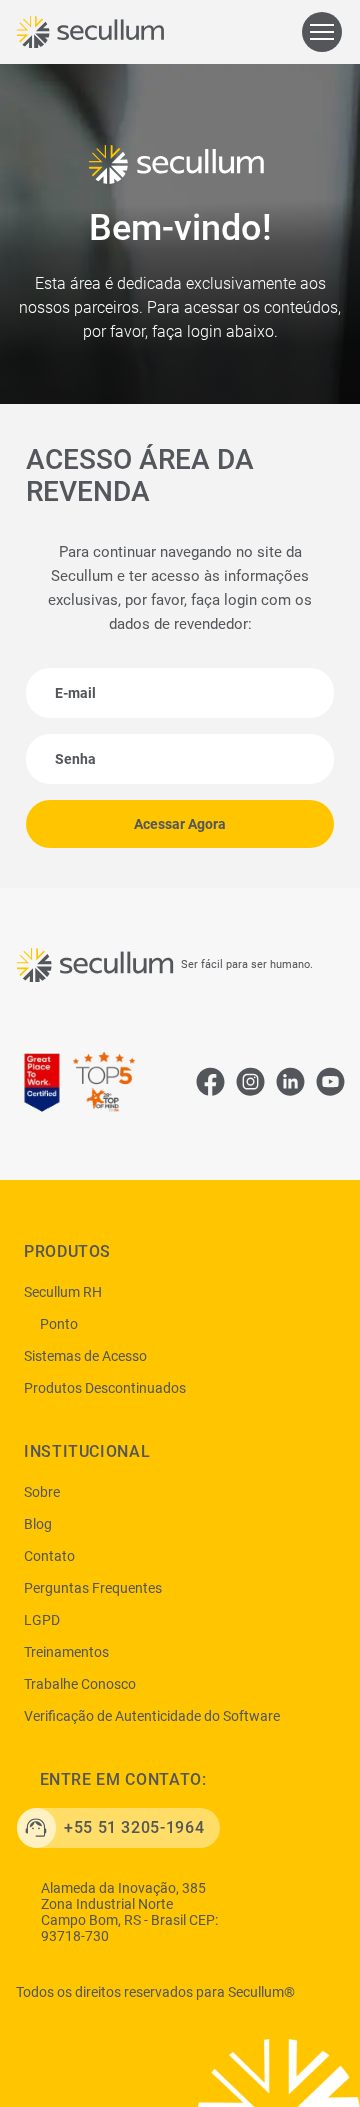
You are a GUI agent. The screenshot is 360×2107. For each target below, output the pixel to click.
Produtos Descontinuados (105, 1388)
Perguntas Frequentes (93, 1588)
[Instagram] (250, 1081)
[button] (322, 32)
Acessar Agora (180, 824)
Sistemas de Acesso (85, 1356)
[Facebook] (210, 1081)
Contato (49, 1556)
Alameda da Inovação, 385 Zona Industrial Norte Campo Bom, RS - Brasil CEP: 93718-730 (129, 1912)
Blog (38, 1524)
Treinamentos (66, 1652)
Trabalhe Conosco (80, 1684)
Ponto (59, 1324)
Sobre (42, 1492)
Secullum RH (63, 1292)
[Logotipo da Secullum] (94, 32)
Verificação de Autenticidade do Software (152, 1716)
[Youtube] (330, 1081)
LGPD (42, 1620)
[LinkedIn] (290, 1081)
